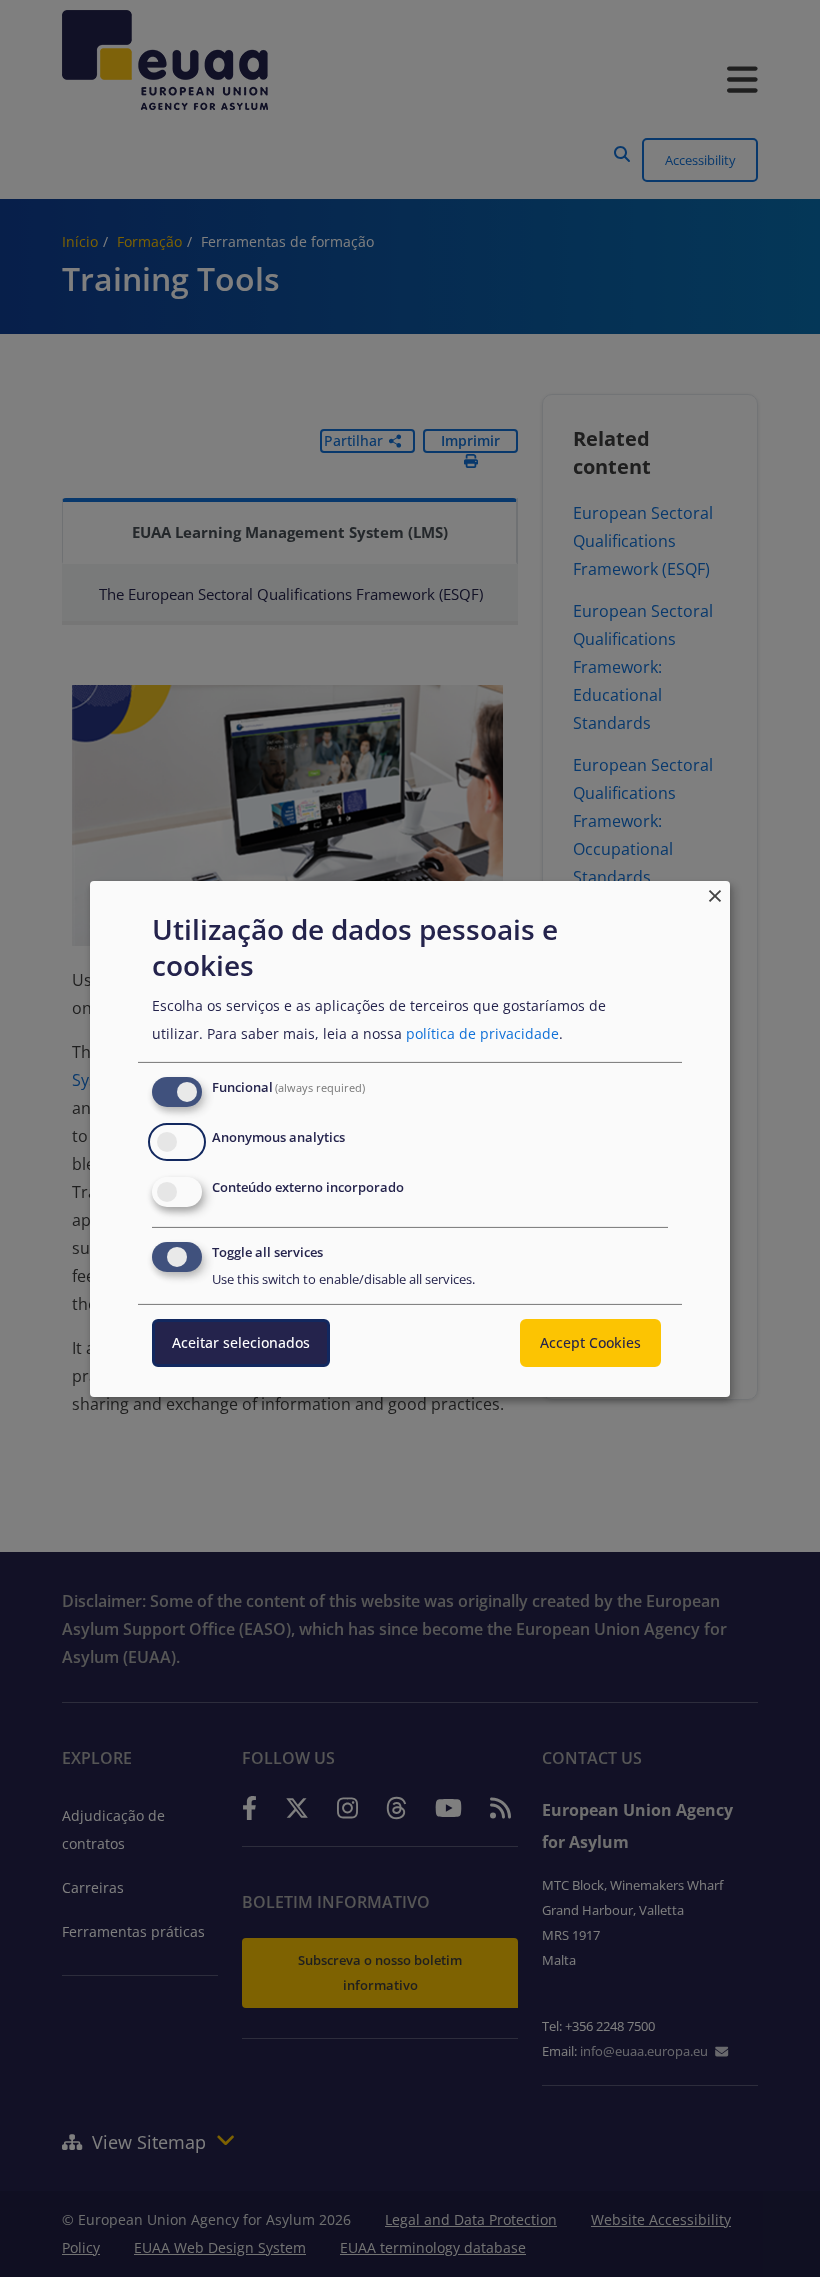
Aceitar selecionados (241, 1342)
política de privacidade (482, 1033)
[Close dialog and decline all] (715, 892)
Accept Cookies (590, 1342)
